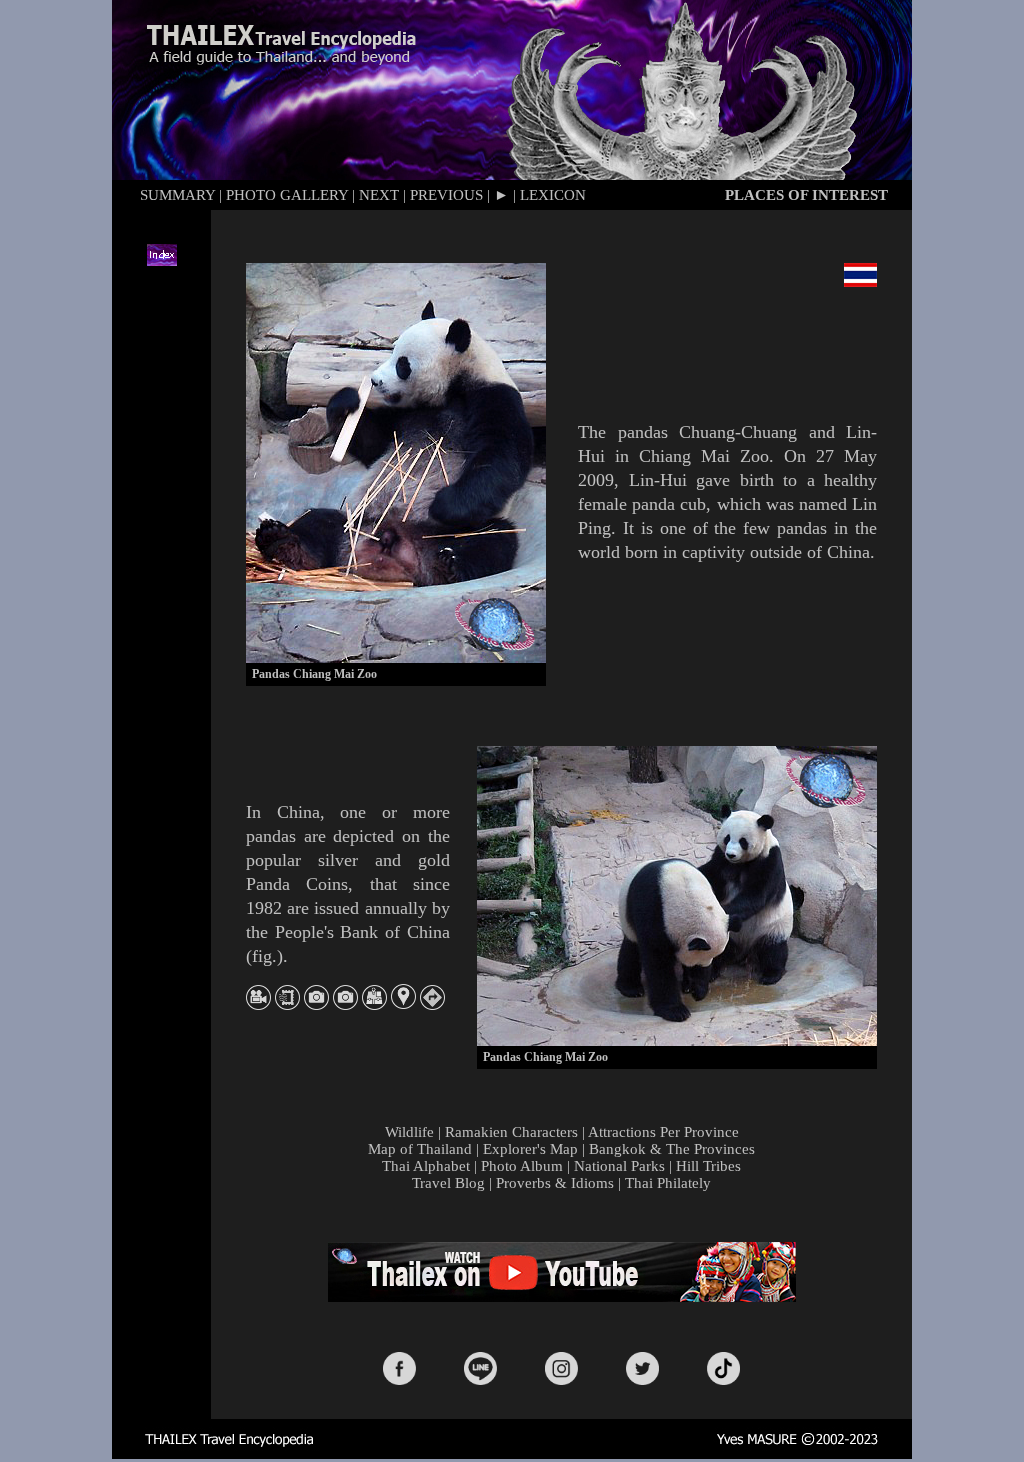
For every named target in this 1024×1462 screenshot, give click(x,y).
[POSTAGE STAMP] (287, 1004)
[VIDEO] (258, 1004)
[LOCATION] (403, 1003)
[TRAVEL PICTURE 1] (316, 1004)
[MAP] (374, 1004)
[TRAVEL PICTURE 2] (345, 1004)
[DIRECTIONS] (432, 1004)
